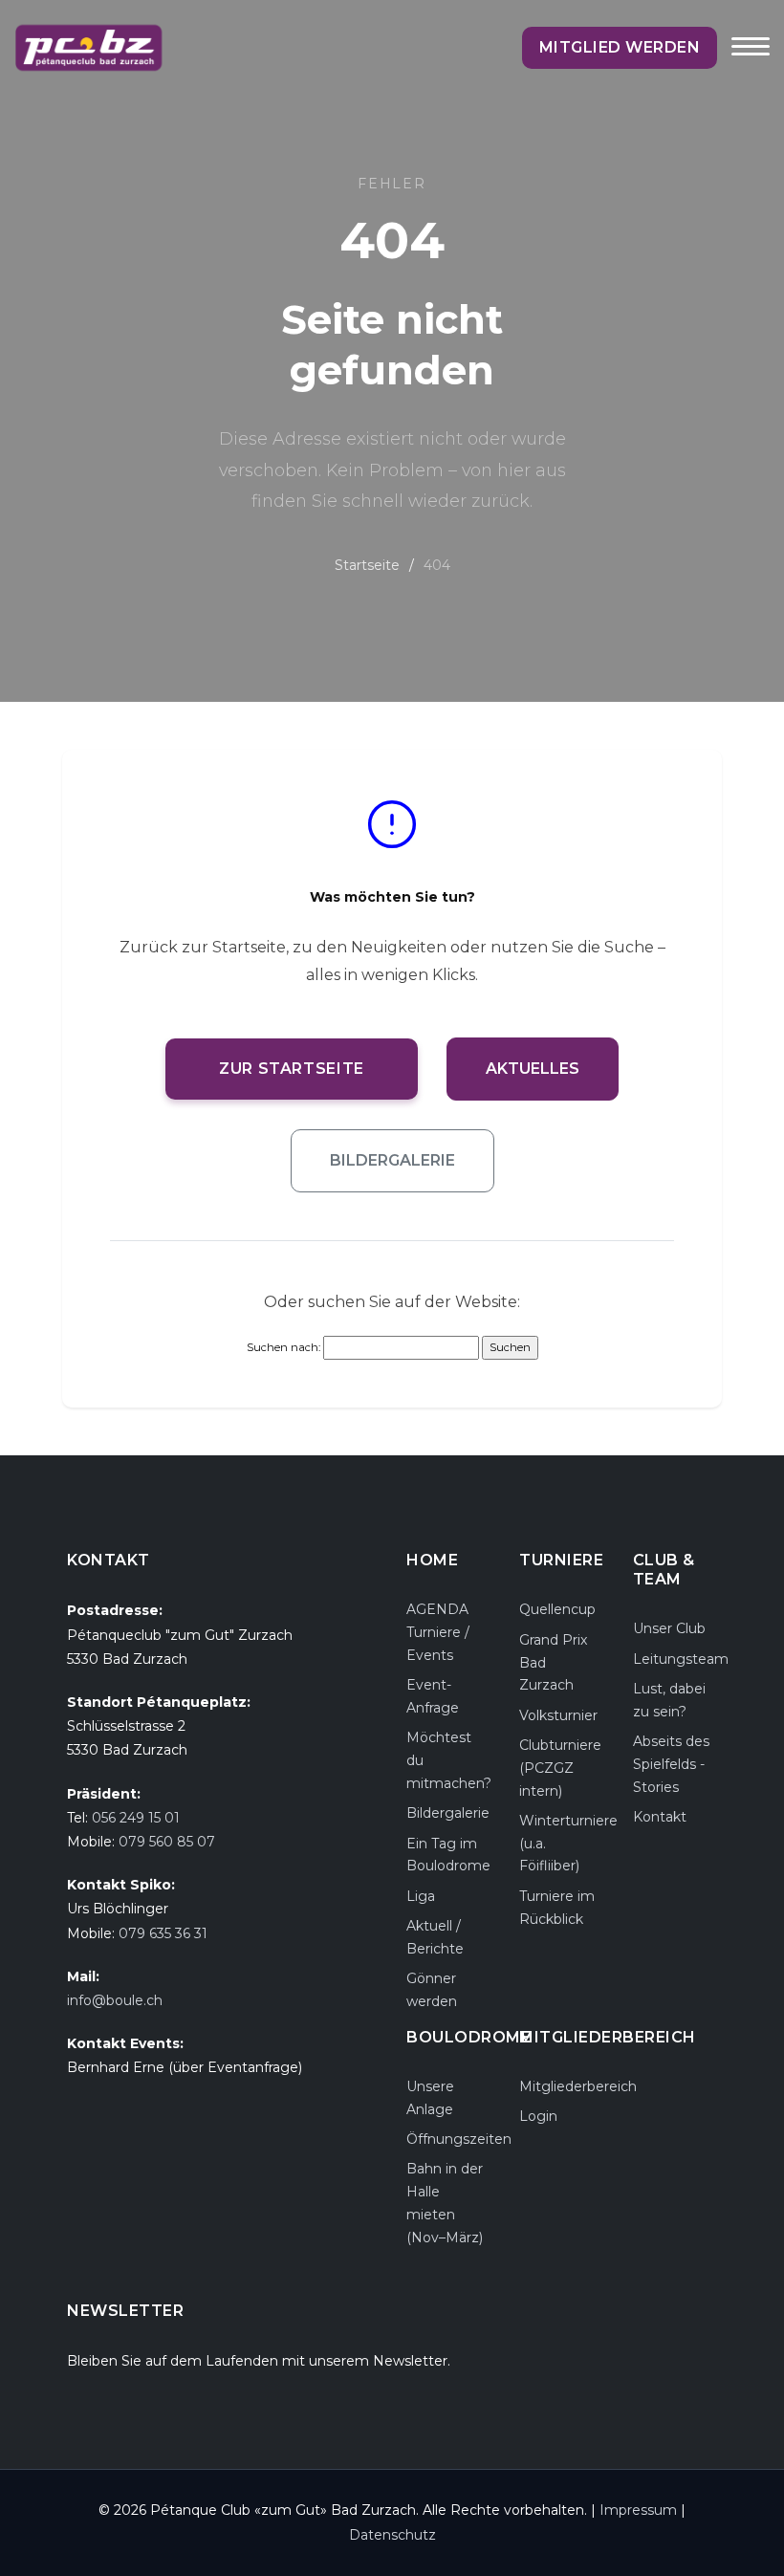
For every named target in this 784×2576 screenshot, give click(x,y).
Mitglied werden (620, 47)
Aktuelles (533, 1069)
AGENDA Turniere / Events (438, 1632)
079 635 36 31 (163, 1933)
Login (538, 2116)
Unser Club (669, 1628)
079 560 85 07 (167, 1842)
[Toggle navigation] (751, 59)
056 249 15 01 (136, 1818)
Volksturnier (558, 1715)
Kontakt (660, 1817)
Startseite (367, 565)
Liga (421, 1896)
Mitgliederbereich (578, 2086)
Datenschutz (392, 2535)
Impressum (638, 2510)
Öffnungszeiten (459, 2139)
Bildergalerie (392, 1160)
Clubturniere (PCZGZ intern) (560, 1768)
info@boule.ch (115, 2000)
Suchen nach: (283, 1347)
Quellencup (557, 1609)
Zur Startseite (292, 1069)
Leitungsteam (681, 1659)
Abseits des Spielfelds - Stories (671, 1764)
